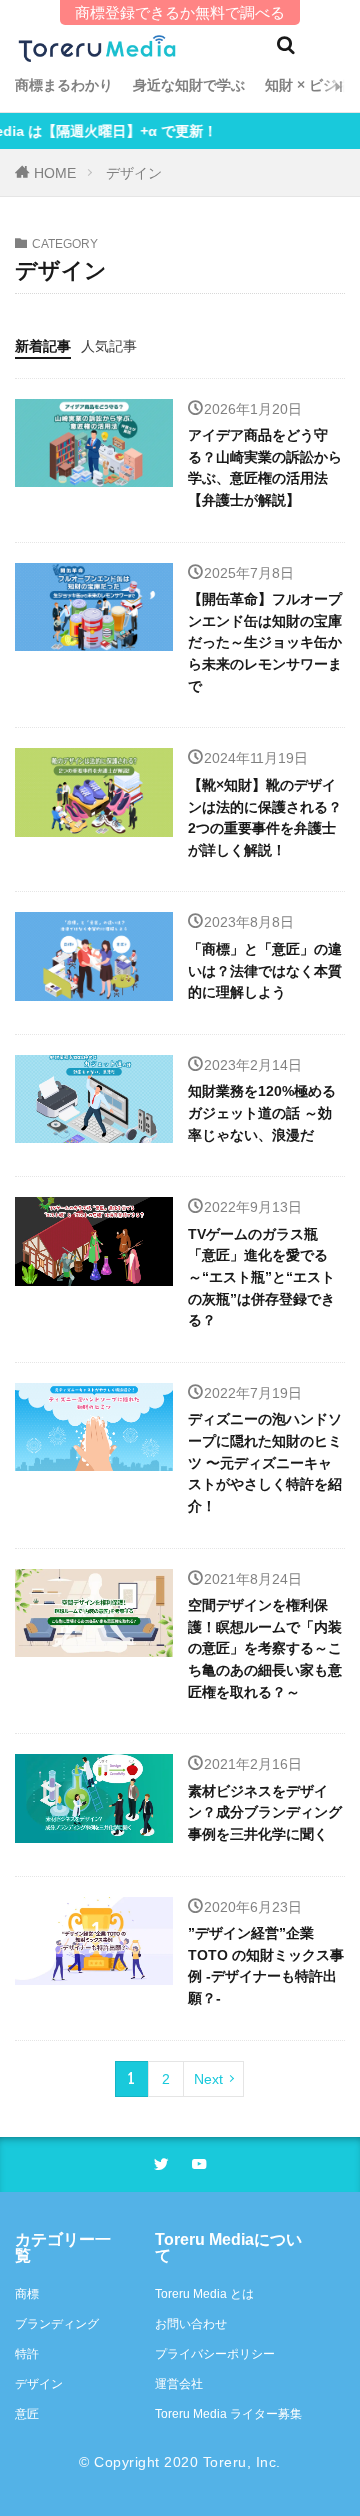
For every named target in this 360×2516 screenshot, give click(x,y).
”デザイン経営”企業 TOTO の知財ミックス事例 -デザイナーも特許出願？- (266, 1965)
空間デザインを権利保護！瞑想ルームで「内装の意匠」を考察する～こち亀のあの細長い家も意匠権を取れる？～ (265, 1648)
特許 (27, 2354)
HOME (55, 173)
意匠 (27, 2414)
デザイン (134, 173)
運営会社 (179, 2384)
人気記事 (109, 346)
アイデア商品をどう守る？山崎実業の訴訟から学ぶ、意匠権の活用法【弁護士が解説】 (265, 467)
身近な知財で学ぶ (189, 85)
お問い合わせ (191, 2324)
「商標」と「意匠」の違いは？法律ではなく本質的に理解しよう (265, 970)
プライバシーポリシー (215, 2354)
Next (208, 2079)
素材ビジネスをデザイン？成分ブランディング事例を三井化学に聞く (265, 1812)
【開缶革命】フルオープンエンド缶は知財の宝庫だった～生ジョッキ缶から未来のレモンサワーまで (265, 642)
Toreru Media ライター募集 (228, 2414)
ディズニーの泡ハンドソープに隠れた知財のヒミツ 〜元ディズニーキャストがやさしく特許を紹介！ (265, 1462)
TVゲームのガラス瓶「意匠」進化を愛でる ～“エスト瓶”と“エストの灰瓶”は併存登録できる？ (261, 1277)
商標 (27, 2294)
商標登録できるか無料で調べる (180, 12)
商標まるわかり (64, 85)
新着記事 (43, 346)
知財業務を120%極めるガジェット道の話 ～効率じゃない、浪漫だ (262, 1112)
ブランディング (57, 2324)
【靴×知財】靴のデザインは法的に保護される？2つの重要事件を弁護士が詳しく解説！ (265, 817)
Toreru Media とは (204, 2294)
